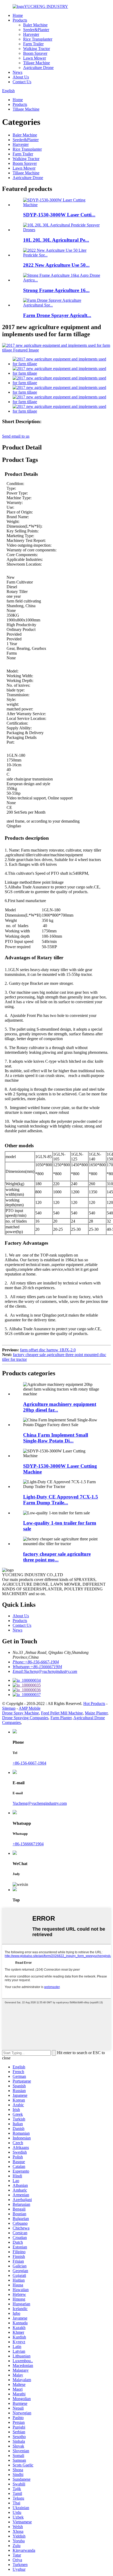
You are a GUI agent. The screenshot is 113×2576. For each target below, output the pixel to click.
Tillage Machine (37, 63)
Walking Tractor (37, 49)
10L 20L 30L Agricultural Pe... (56, 240)
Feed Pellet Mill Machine (62, 1713)
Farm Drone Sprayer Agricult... (57, 315)
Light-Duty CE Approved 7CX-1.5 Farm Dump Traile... (61, 1500)
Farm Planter (61, 1718)
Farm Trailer (33, 44)
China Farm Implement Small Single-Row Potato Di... (56, 1438)
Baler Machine (35, 25)
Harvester (31, 34)
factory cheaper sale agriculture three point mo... (57, 1557)
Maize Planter (96, 1713)
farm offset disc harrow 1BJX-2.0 (48, 1350)
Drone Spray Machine (20, 1713)
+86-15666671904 (28, 1844)
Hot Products (94, 1704)
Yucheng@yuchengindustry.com (40, 1803)
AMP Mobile (30, 1708)
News (17, 72)
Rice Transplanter (38, 39)
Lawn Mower (35, 58)
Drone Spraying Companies (25, 1718)
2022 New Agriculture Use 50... (56, 265)
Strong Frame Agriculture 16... (56, 290)
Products (20, 20)
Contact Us (22, 82)
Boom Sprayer (35, 53)
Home (18, 15)
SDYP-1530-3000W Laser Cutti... (59, 215)
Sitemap (9, 1708)
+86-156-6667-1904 (29, 1763)
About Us (21, 77)
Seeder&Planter (36, 30)
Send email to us (16, 436)
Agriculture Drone (38, 68)
